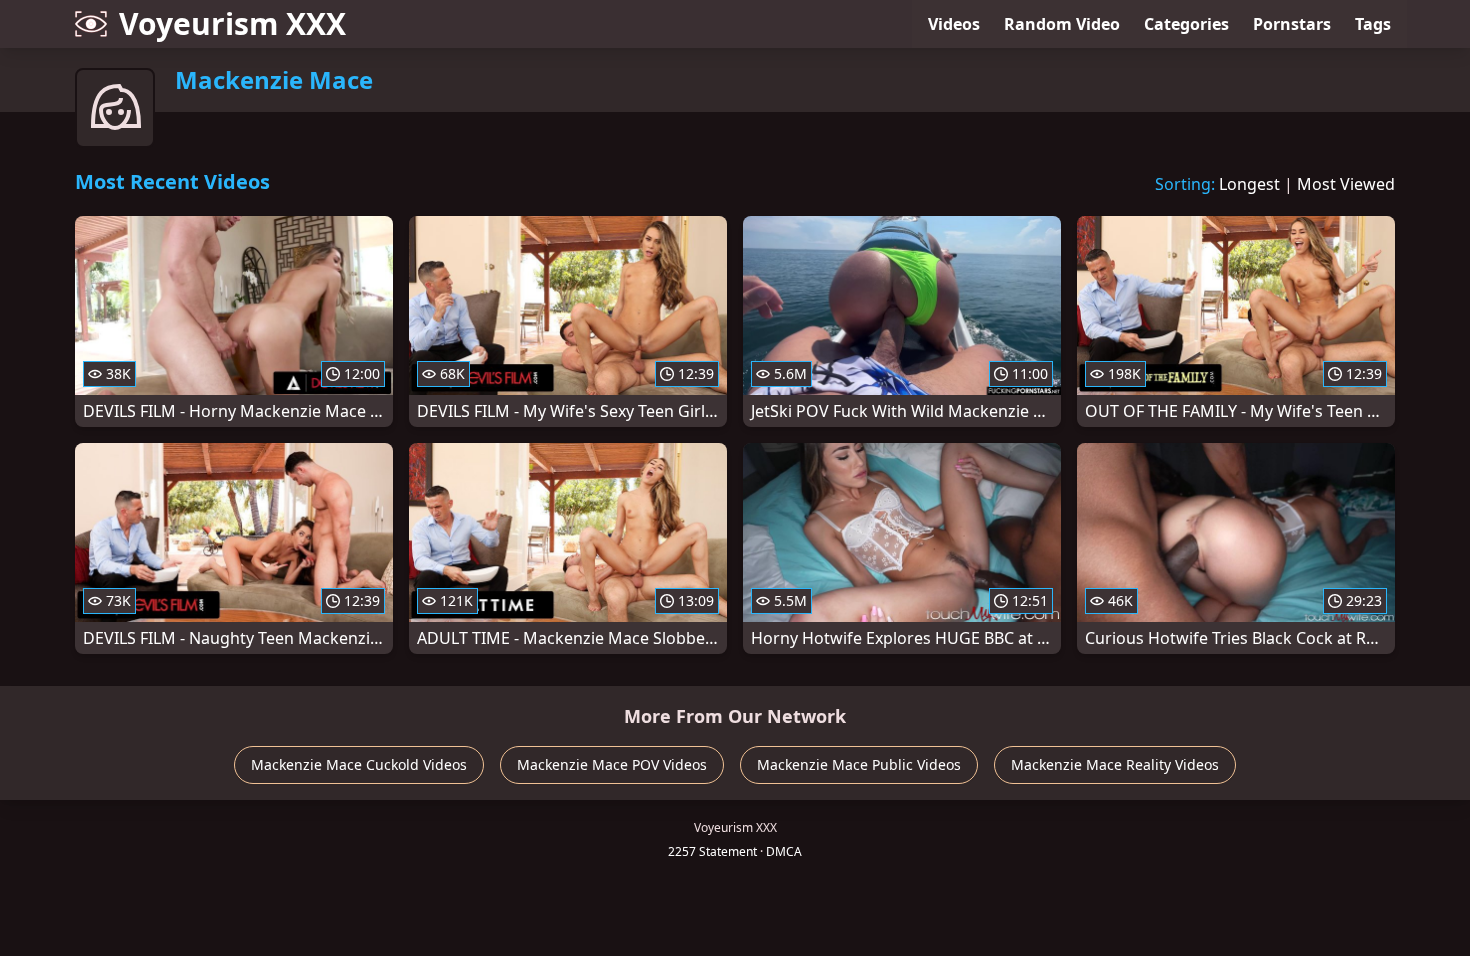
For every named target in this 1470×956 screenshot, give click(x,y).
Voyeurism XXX (232, 23)
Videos (954, 24)
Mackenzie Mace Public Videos (859, 764)
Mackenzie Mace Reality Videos (1115, 764)
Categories (1186, 24)
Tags (1373, 24)
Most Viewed (1346, 184)
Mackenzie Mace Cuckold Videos (359, 764)
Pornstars (1292, 24)
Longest (1249, 184)
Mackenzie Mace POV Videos (612, 764)
